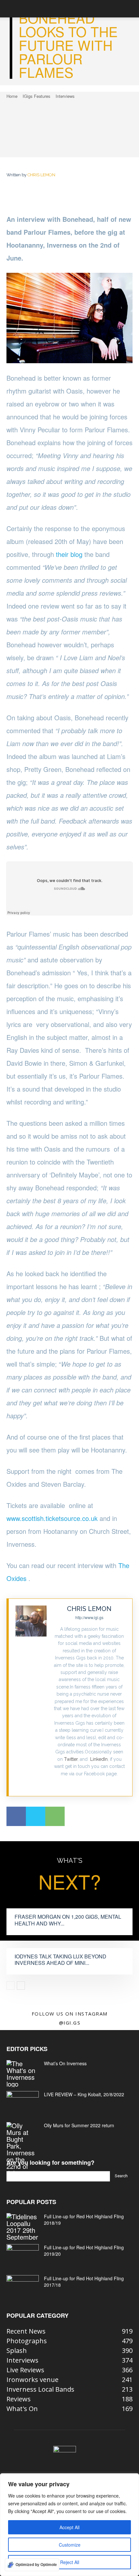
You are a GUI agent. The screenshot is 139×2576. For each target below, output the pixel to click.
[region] (69, 2525)
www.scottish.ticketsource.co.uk (52, 1518)
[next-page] (21, 1986)
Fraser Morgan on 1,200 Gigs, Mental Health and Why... (68, 1920)
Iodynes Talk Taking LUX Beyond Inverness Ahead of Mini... (60, 1960)
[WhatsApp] (55, 1816)
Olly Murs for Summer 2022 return (79, 2125)
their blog (69, 554)
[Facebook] (16, 1816)
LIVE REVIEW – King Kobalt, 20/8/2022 (84, 2094)
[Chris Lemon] (31, 1697)
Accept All (69, 2527)
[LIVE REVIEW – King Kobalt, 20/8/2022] (23, 2102)
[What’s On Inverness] (23, 2074)
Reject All (70, 2562)
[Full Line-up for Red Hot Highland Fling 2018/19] (23, 2227)
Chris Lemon (41, 175)
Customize (70, 2545)
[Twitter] (89, 1784)
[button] (11, 9)
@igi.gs (70, 2023)
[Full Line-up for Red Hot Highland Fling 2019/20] (23, 2255)
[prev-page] (11, 1986)
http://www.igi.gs (89, 1617)
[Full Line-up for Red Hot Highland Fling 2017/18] (23, 2286)
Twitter (71, 1759)
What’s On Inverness (65, 2063)
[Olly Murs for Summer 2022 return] (23, 2149)
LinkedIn (99, 1759)
